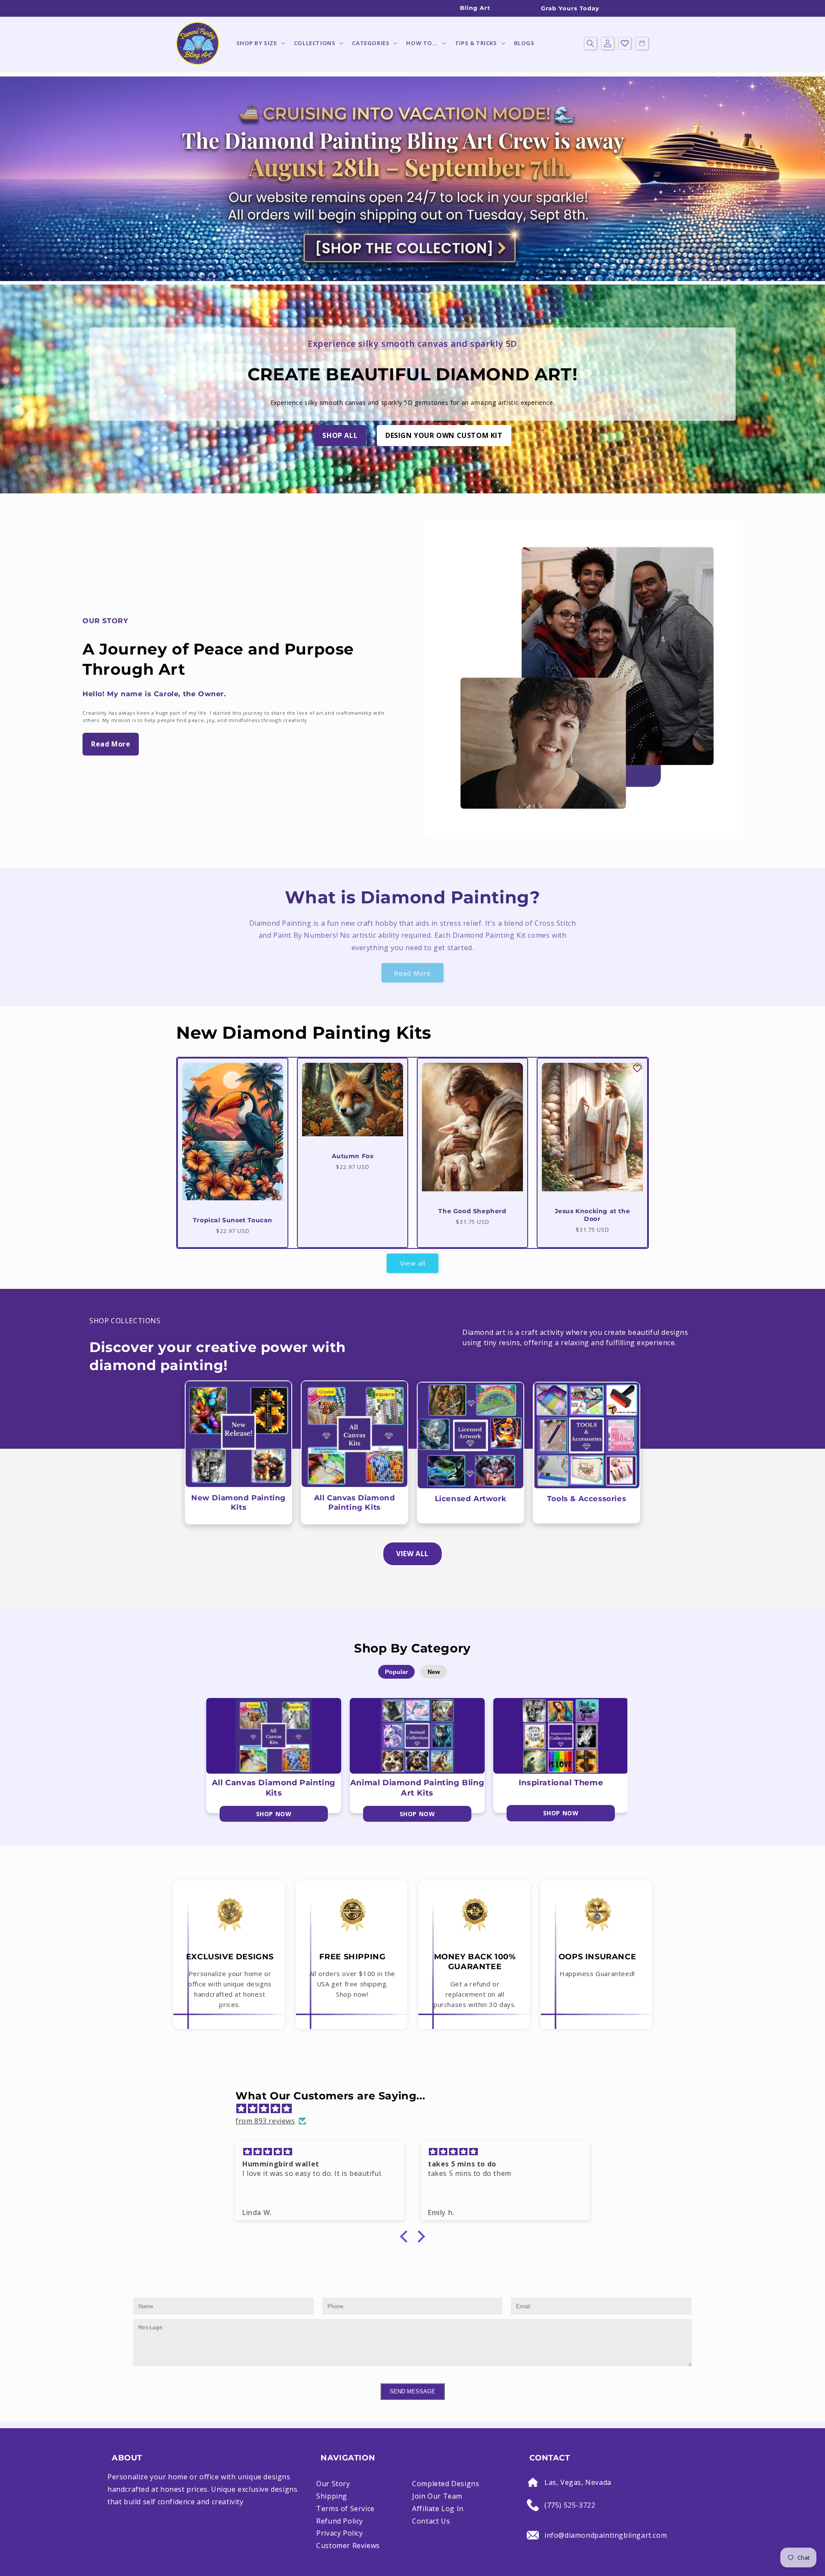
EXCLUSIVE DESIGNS (230, 1957)
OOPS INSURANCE (597, 1957)
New (434, 1672)
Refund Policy (340, 2521)
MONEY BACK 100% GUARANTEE (475, 1962)
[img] (417, 2109)
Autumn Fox (353, 1156)
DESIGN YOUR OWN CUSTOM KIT (444, 435)
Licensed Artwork (471, 1499)
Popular (396, 1672)
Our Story (333, 2484)
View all (413, 1263)
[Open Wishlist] (625, 43)
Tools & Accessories (587, 1499)
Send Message (412, 2391)
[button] (260, 43)
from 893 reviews (265, 2121)
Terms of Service (345, 2509)
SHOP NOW (274, 1814)
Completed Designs (446, 2484)
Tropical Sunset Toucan (233, 1220)
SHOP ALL (340, 435)
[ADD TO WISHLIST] (278, 1068)
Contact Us (431, 2521)
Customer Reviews (348, 2545)
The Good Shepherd (472, 1211)
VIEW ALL (412, 1554)
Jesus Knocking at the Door (593, 1215)
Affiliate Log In (438, 2509)
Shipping (332, 2496)
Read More (111, 744)
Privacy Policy (339, 2533)
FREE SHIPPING (353, 1957)
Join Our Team (437, 2496)
